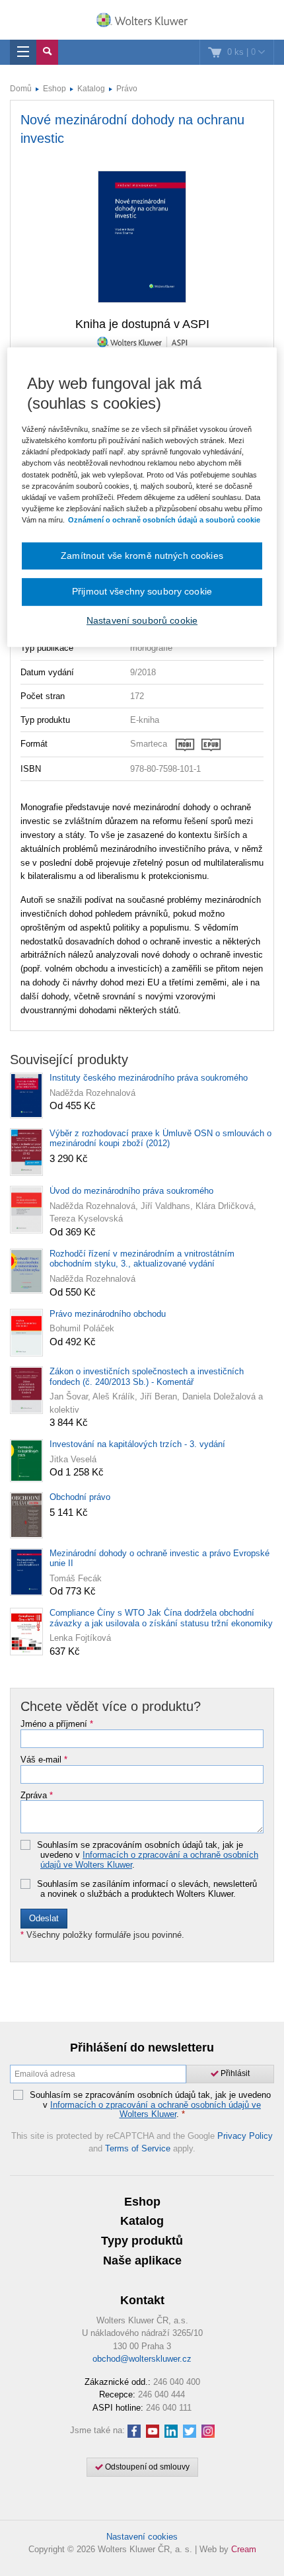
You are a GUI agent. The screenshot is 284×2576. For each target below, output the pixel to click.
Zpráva (37, 1796)
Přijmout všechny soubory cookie (142, 592)
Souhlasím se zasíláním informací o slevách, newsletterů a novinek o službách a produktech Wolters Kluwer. (147, 1889)
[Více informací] (198, 744)
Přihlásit (234, 2073)
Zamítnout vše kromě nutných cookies (142, 556)
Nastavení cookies (142, 2537)
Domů (21, 89)
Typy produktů (142, 2241)
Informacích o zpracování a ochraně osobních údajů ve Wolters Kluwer (149, 1859)
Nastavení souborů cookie (142, 620)
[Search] (47, 52)
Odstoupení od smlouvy (146, 2467)
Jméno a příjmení (57, 1724)
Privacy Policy (245, 2136)
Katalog (91, 89)
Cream (244, 2549)
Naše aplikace (142, 2261)
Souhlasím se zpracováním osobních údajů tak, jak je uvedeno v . (148, 1855)
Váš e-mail (44, 1760)
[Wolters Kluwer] (142, 21)
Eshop (54, 89)
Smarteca (149, 744)
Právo (127, 89)
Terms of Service (138, 2148)
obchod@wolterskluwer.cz (142, 2359)
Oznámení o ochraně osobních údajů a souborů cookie (164, 520)
